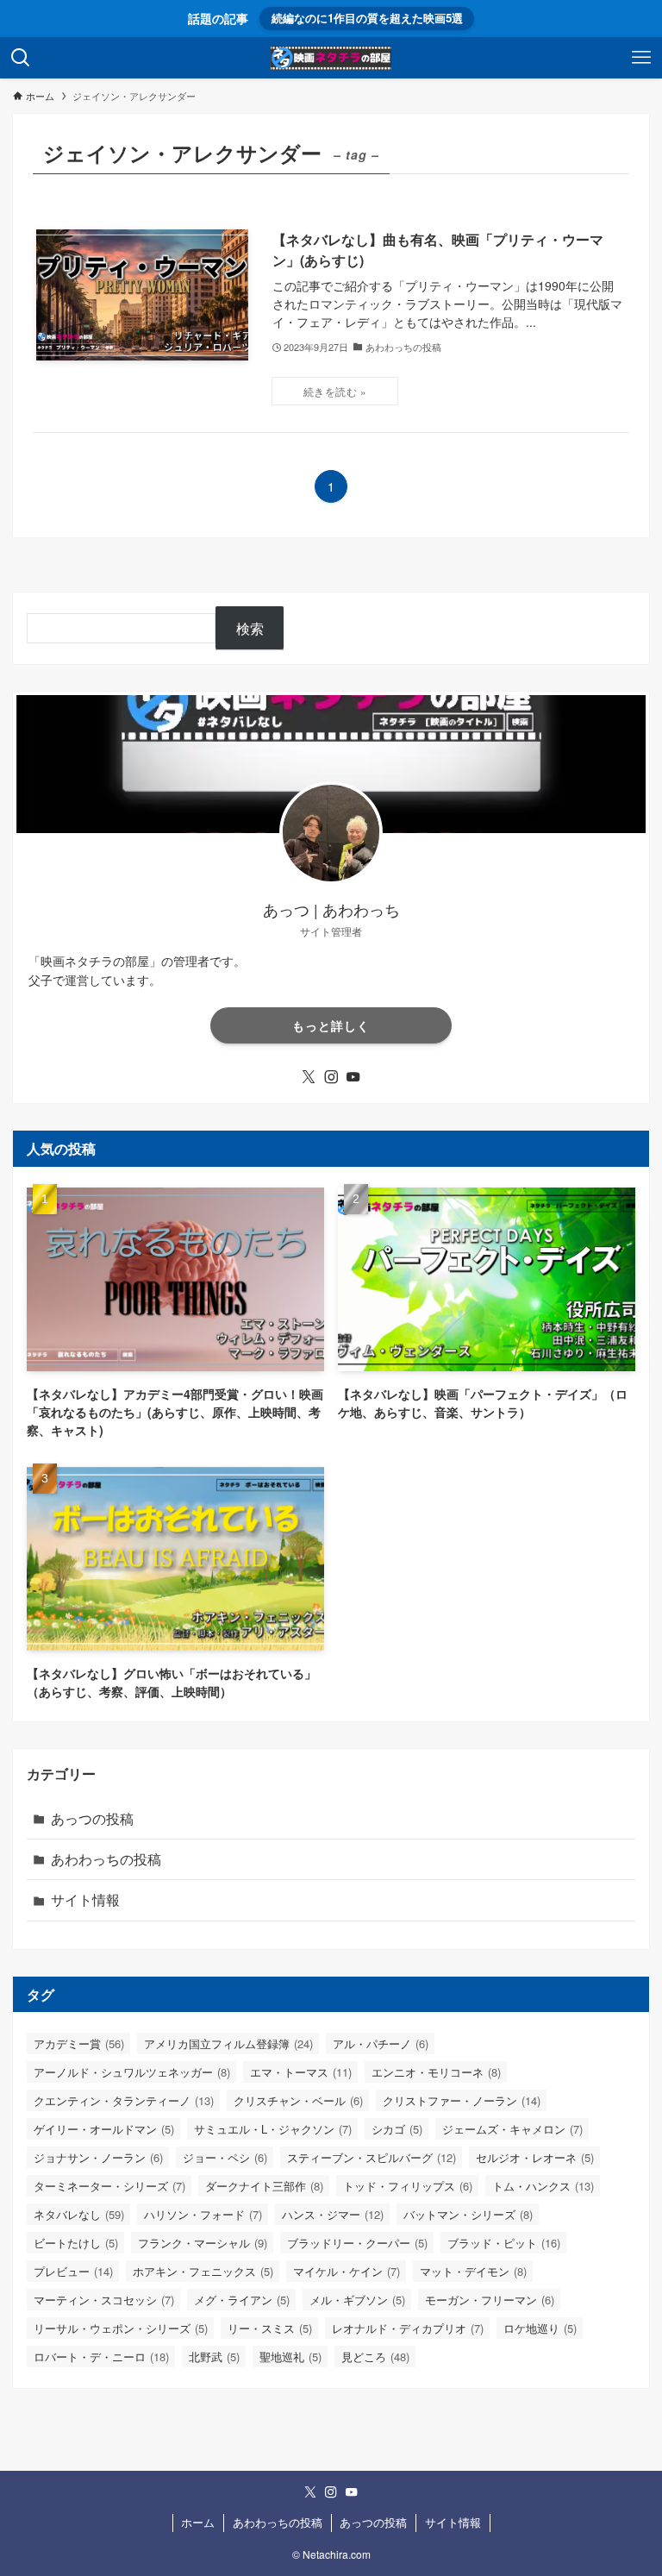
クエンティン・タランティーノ (124, 2100)
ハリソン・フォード (203, 2214)
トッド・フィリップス (408, 2186)
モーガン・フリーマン (490, 2300)
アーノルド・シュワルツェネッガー (132, 2072)
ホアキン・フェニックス (203, 2271)
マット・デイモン (473, 2271)
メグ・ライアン (242, 2300)
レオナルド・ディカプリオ (408, 2328)
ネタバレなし (79, 2214)
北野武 (214, 2357)
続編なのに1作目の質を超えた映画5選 (367, 18)
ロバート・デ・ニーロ (101, 2357)
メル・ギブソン (357, 2300)
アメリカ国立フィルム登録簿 (228, 2043)
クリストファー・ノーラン (462, 2100)
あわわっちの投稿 (106, 1859)
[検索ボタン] (21, 58)
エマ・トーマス (301, 2072)
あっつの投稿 (92, 1818)
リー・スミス (270, 2328)
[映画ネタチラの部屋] (331, 58)
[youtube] (353, 1077)
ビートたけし (76, 2243)
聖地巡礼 (290, 2357)
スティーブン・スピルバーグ (372, 2157)
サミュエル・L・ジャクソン (273, 2129)
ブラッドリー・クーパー (357, 2243)
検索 (250, 628)
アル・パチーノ (381, 2043)
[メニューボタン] (641, 58)
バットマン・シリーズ (468, 2214)
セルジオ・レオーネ (535, 2157)
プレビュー (73, 2271)
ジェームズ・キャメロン (512, 2129)
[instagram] (331, 1077)
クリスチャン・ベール (298, 2100)
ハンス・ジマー (333, 2214)
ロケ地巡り (540, 2328)
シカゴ (397, 2129)
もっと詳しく (331, 1025)
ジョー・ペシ (225, 2157)
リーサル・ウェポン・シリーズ (121, 2328)
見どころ (375, 2357)
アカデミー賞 (79, 2043)
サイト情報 (85, 1899)
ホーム (198, 2522)
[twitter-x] (309, 1077)
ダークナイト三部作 (264, 2186)
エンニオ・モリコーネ (436, 2072)
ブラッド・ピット (504, 2243)
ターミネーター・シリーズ (109, 2186)
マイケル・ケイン (347, 2271)
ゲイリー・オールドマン (104, 2129)
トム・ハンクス (543, 2186)
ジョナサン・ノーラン (98, 2157)
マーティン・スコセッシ (104, 2300)
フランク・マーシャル (203, 2243)
